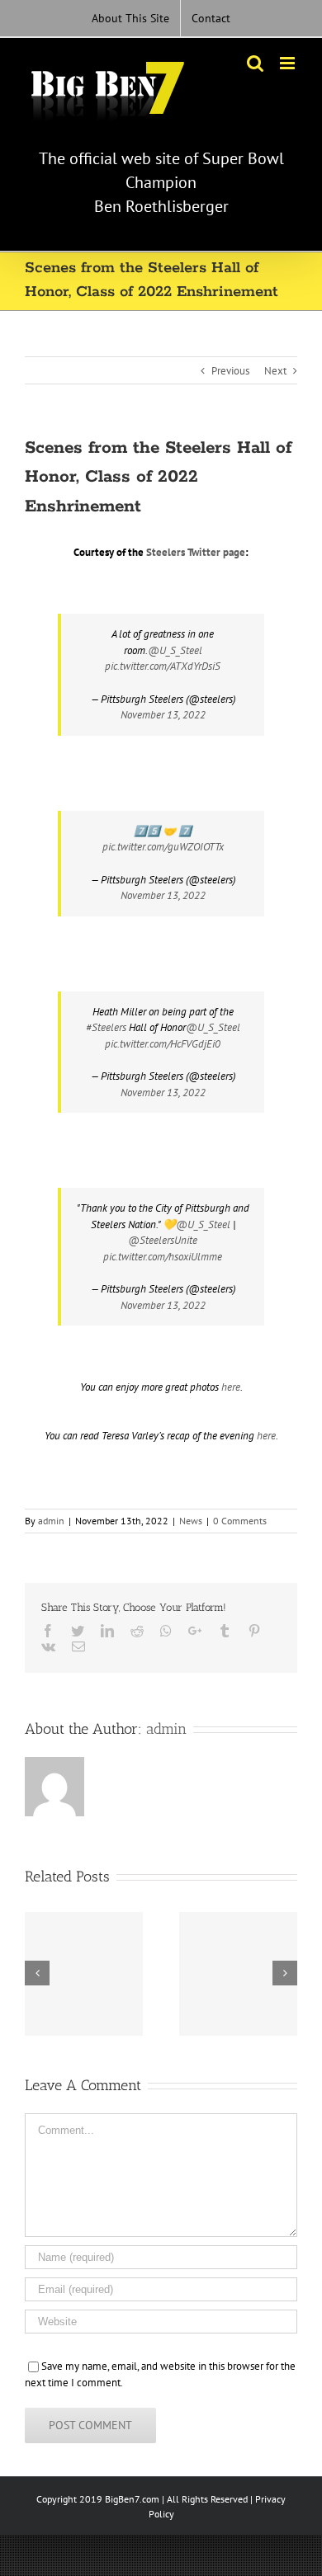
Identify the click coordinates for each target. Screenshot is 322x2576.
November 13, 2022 (163, 715)
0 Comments (240, 1521)
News (191, 1521)
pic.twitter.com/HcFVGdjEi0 (163, 1044)
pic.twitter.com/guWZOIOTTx (163, 847)
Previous (230, 371)
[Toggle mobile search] (255, 63)
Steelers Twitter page (196, 552)
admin (51, 1521)
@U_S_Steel (175, 650)
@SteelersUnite (163, 1240)
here (231, 1387)
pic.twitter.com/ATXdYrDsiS (163, 666)
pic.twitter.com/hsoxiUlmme (163, 1257)
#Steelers (106, 1027)
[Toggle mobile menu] (289, 63)
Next (275, 371)
